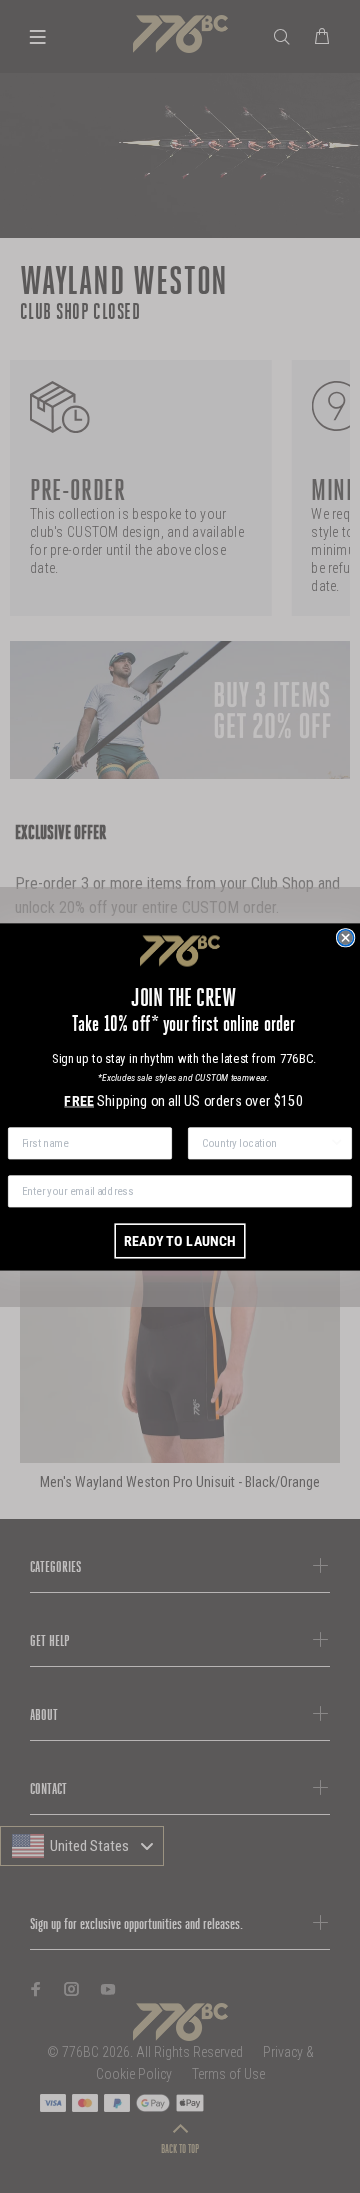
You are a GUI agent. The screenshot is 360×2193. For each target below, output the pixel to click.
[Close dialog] (346, 937)
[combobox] (265, 1143)
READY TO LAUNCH (180, 1240)
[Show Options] (337, 1143)
